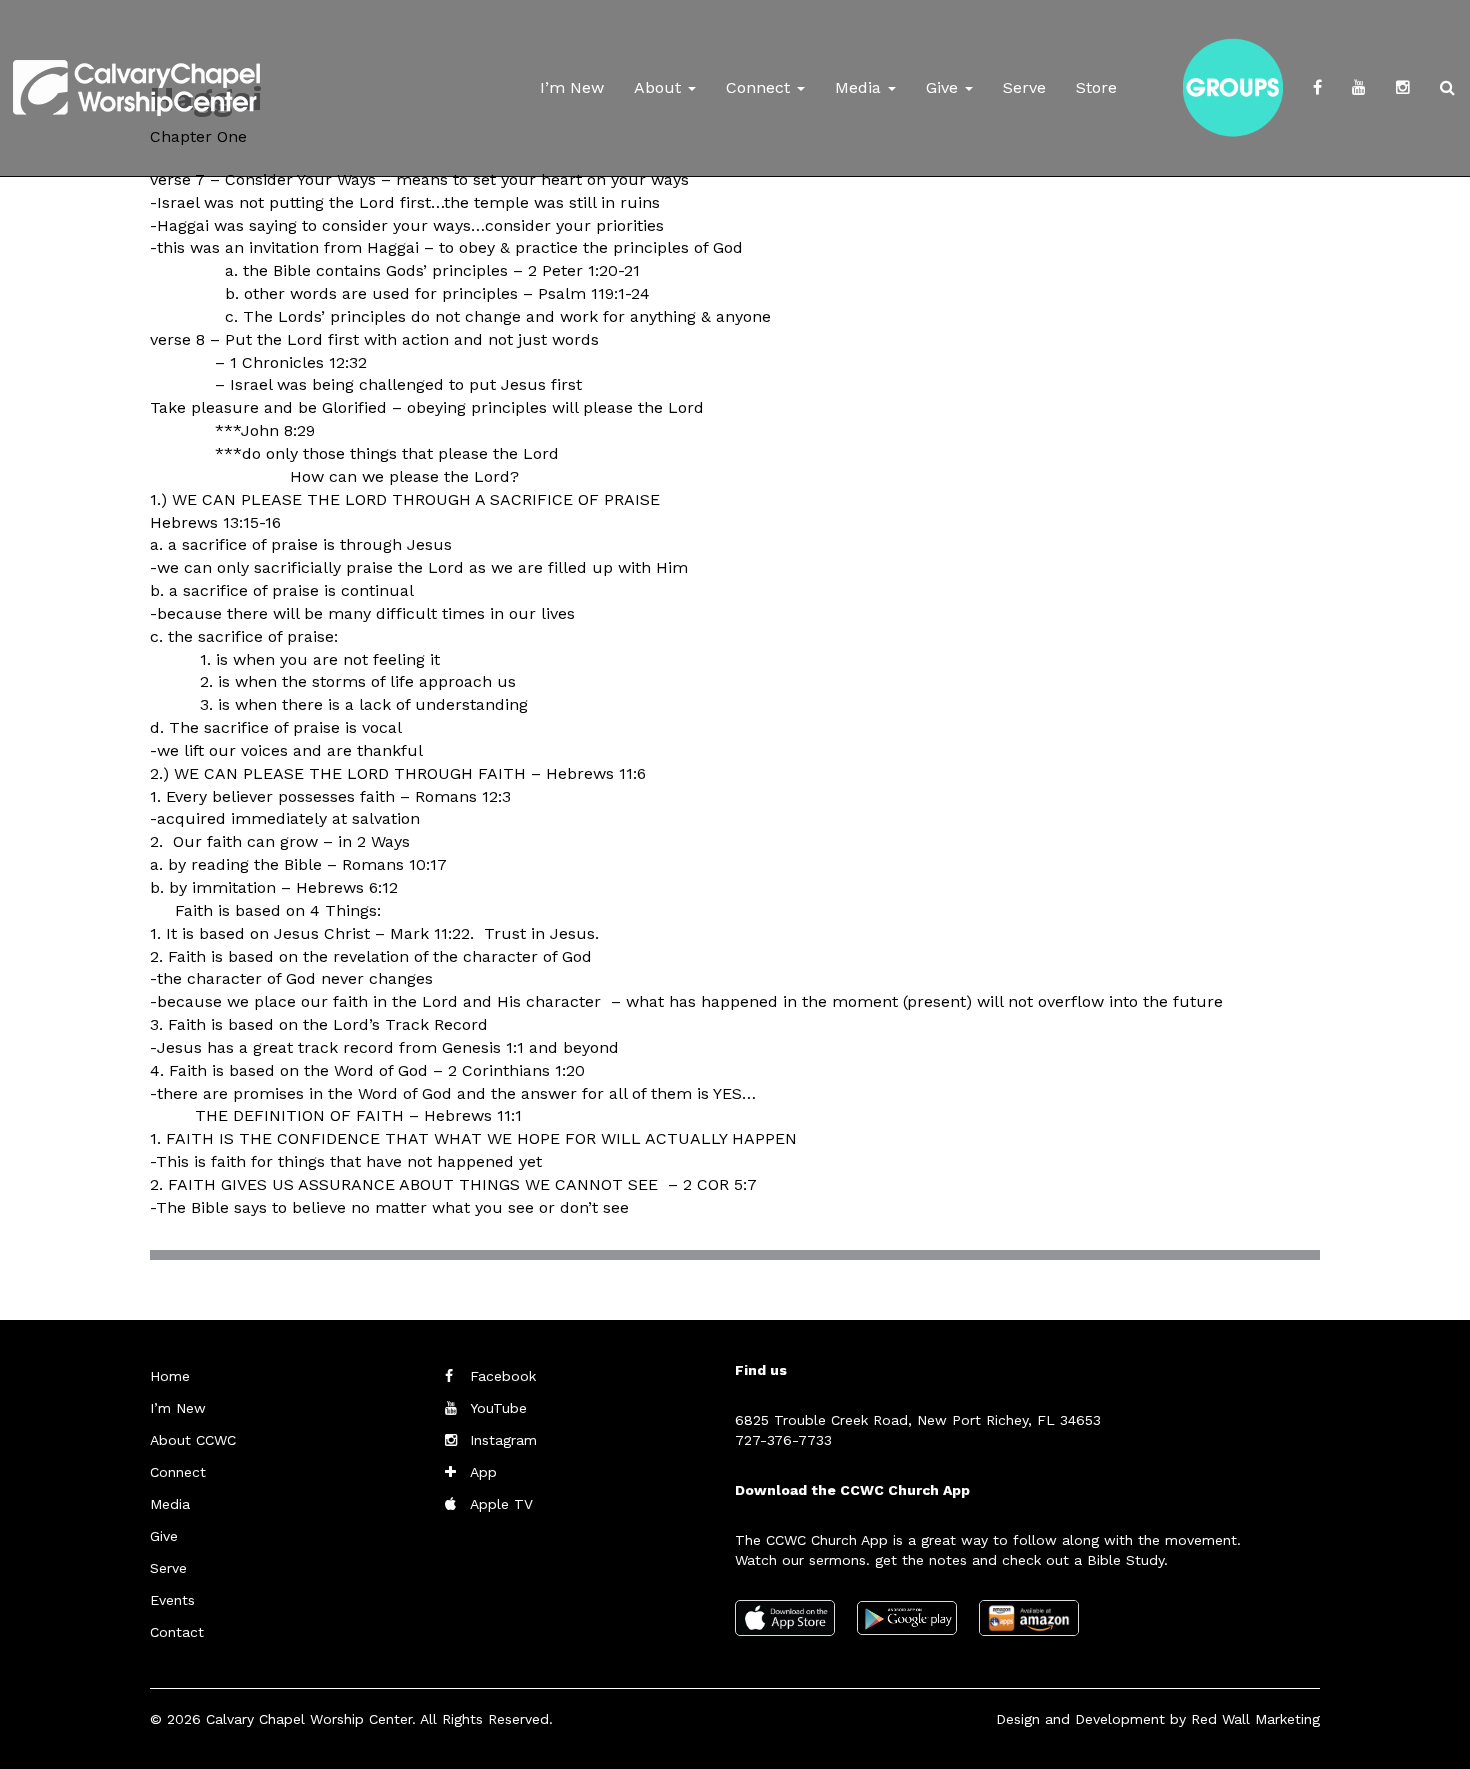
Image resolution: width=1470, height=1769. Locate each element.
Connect (760, 87)
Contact (177, 1632)
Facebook (503, 1376)
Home (170, 1376)
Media (860, 87)
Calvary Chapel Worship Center (309, 1719)
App (483, 1472)
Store (1096, 87)
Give (944, 87)
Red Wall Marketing (1255, 1719)
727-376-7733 (783, 1440)
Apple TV (501, 1504)
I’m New (572, 87)
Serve (1024, 87)
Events (172, 1600)
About (660, 87)
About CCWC (193, 1440)
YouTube (498, 1408)
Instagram (503, 1440)
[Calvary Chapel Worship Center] (136, 65)
